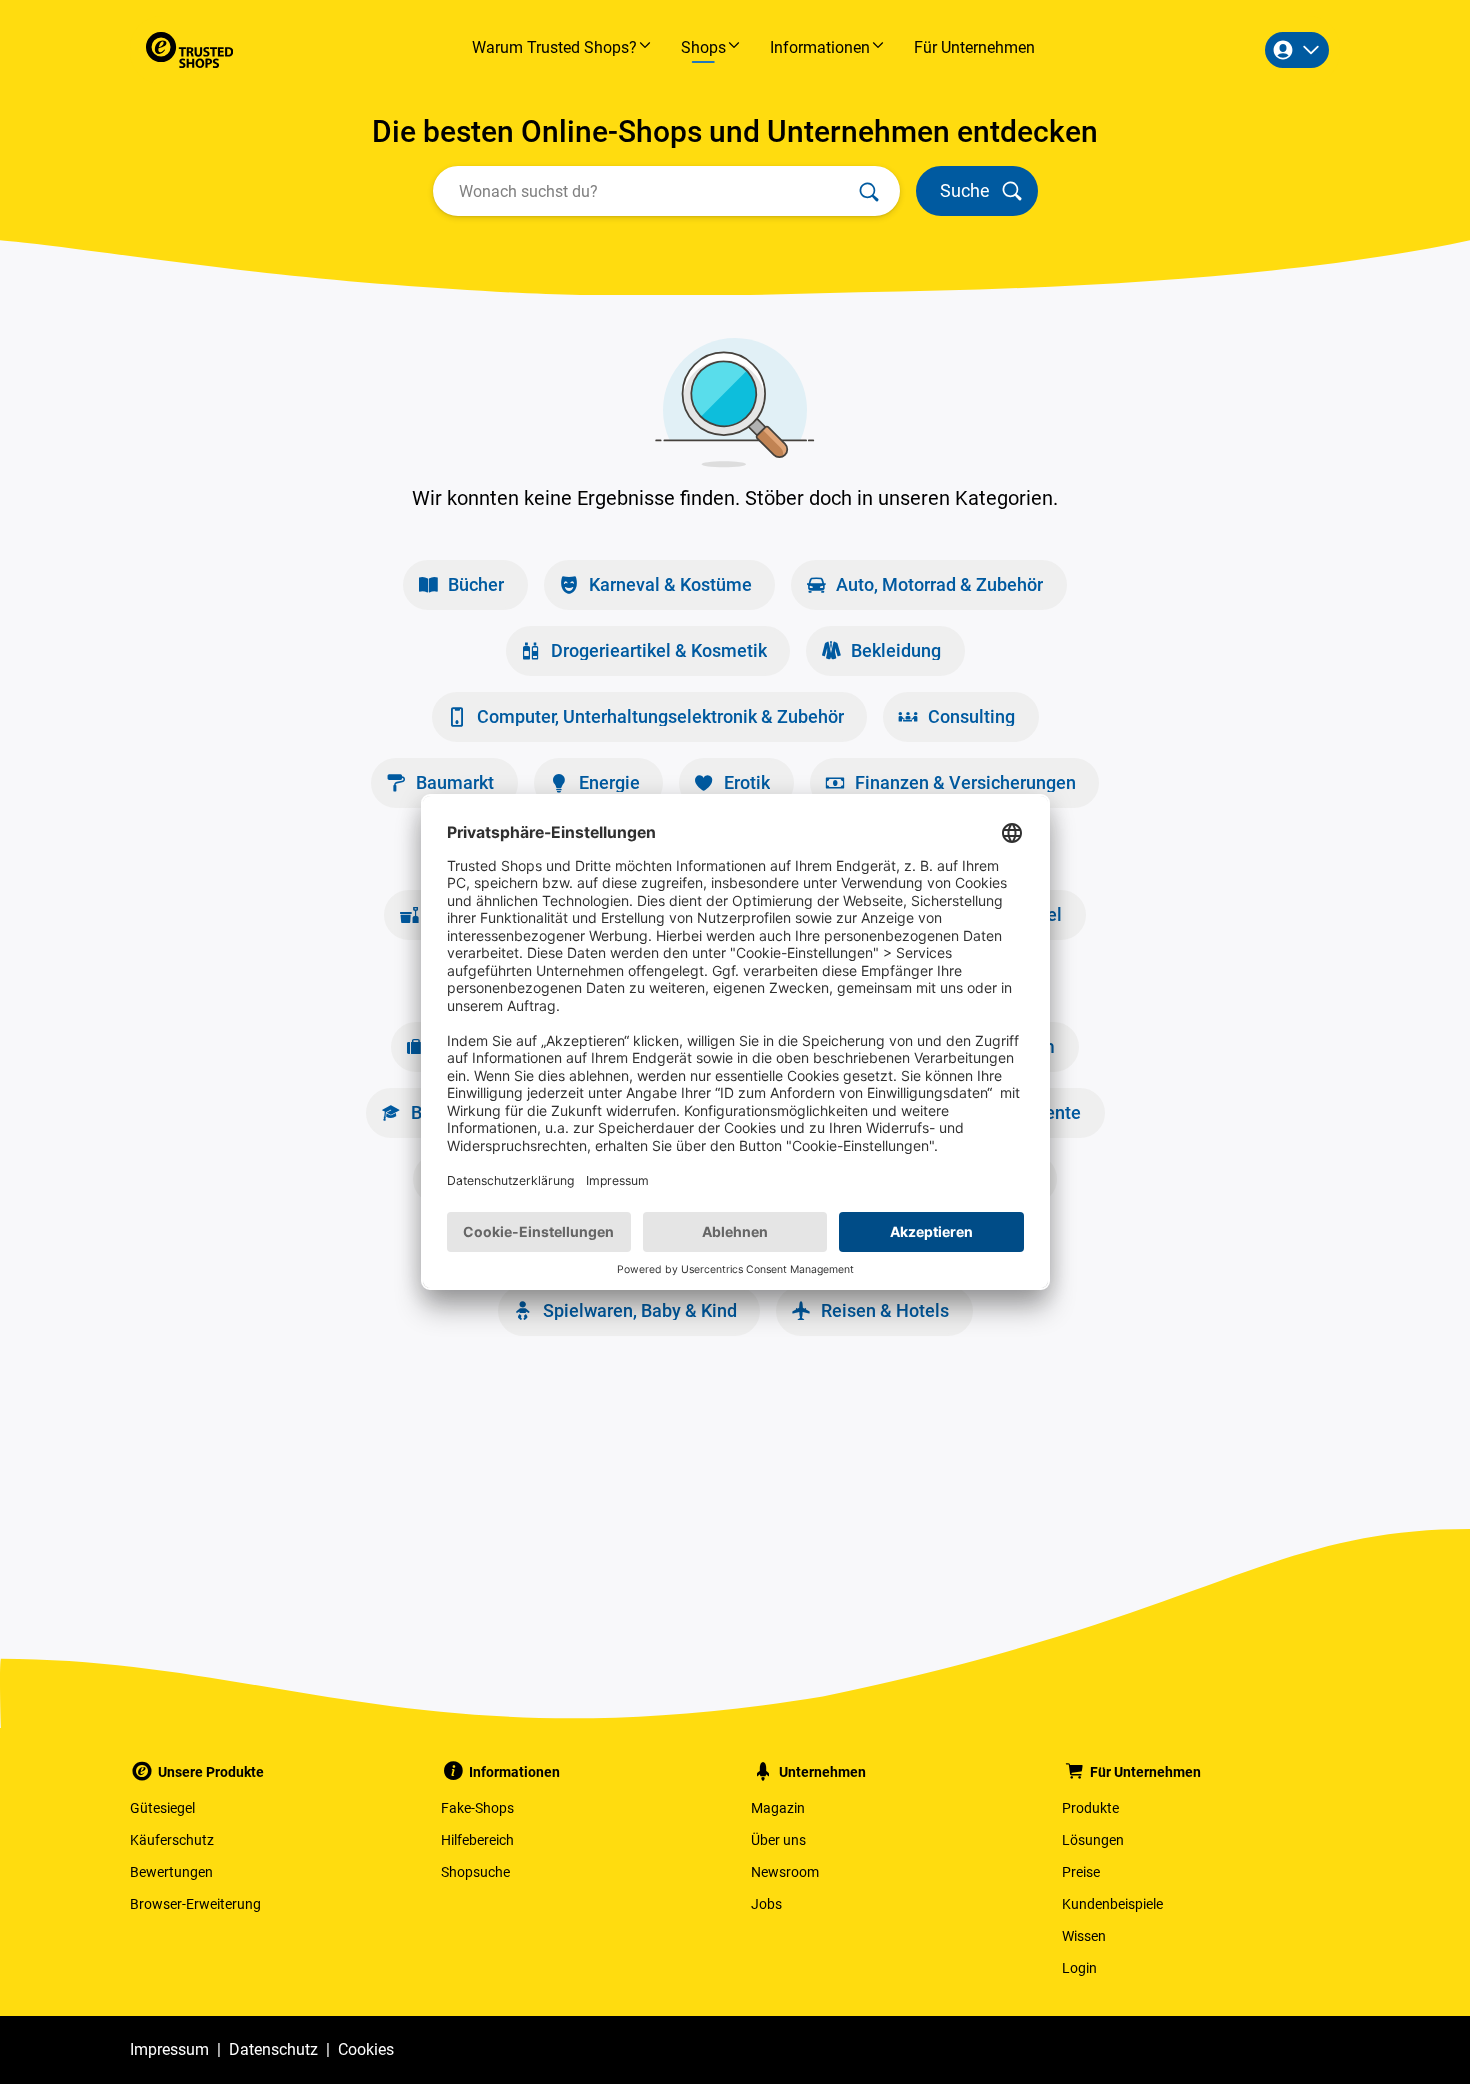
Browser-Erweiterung (195, 1904)
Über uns (778, 1840)
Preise (1081, 1872)
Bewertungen (171, 1872)
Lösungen (1093, 1840)
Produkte (1090, 1808)
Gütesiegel (162, 1808)
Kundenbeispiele (1112, 1904)
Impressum (169, 2049)
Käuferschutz (172, 1840)
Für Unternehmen (974, 47)
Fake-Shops (477, 1808)
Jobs (766, 1904)
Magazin (778, 1808)
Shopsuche (475, 1872)
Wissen (1084, 1936)
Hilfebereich (477, 1840)
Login (1079, 1968)
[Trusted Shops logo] (189, 50)
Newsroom (785, 1872)
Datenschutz (273, 2049)
